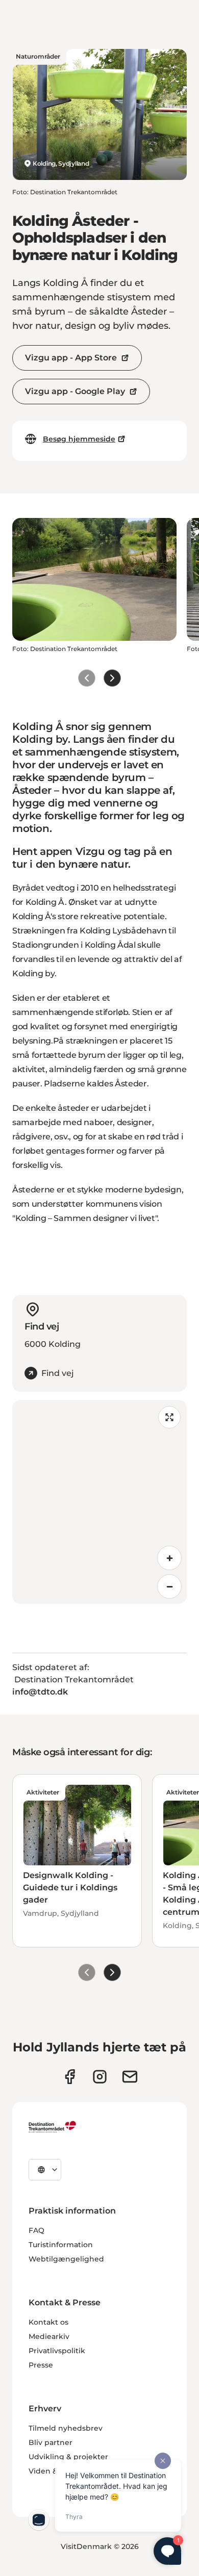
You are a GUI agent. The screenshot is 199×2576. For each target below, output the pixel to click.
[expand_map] (169, 1417)
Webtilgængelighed (66, 2259)
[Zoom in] (169, 1558)
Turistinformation (61, 2245)
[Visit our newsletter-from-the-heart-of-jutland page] (130, 2077)
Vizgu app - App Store (71, 358)
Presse (41, 2365)
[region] (99, 1502)
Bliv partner (51, 2442)
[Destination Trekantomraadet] (53, 2126)
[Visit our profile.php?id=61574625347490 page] (70, 2077)
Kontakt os (48, 2322)
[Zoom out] (169, 1586)
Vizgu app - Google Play (75, 391)
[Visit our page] (100, 2077)
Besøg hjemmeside (79, 439)
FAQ (36, 2230)
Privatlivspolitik (57, 2351)
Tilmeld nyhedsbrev (66, 2428)
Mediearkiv (49, 2336)
